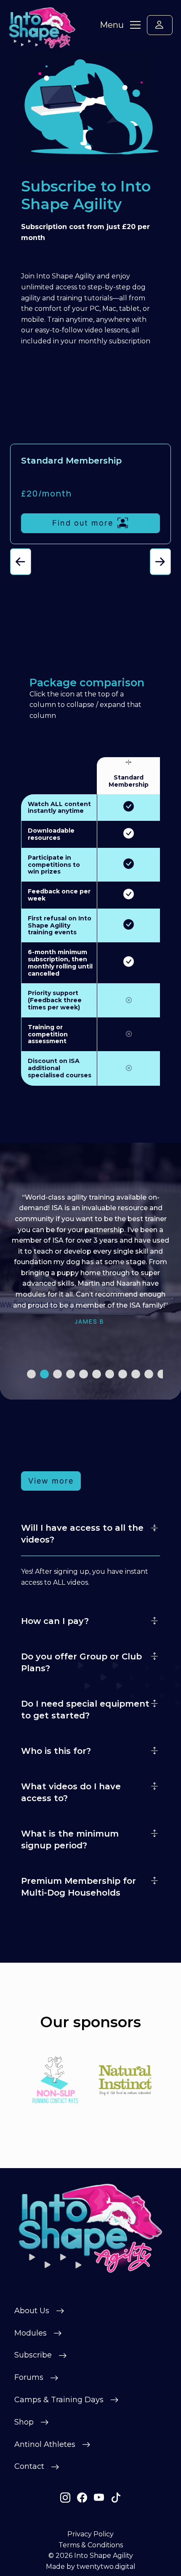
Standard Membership (129, 781)
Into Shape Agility (104, 2556)
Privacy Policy (90, 2534)
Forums (29, 2377)
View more (51, 1481)
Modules (31, 2333)
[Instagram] (65, 2498)
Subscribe (33, 2355)
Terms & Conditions (91, 2545)
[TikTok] (116, 2498)
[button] (21, 562)
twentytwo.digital (106, 2567)
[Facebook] (82, 2498)
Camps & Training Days (59, 2400)
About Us (32, 2311)
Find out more (83, 523)
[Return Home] (91, 2228)
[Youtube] (99, 2498)
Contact (29, 2466)
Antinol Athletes (45, 2444)
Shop (24, 2422)
